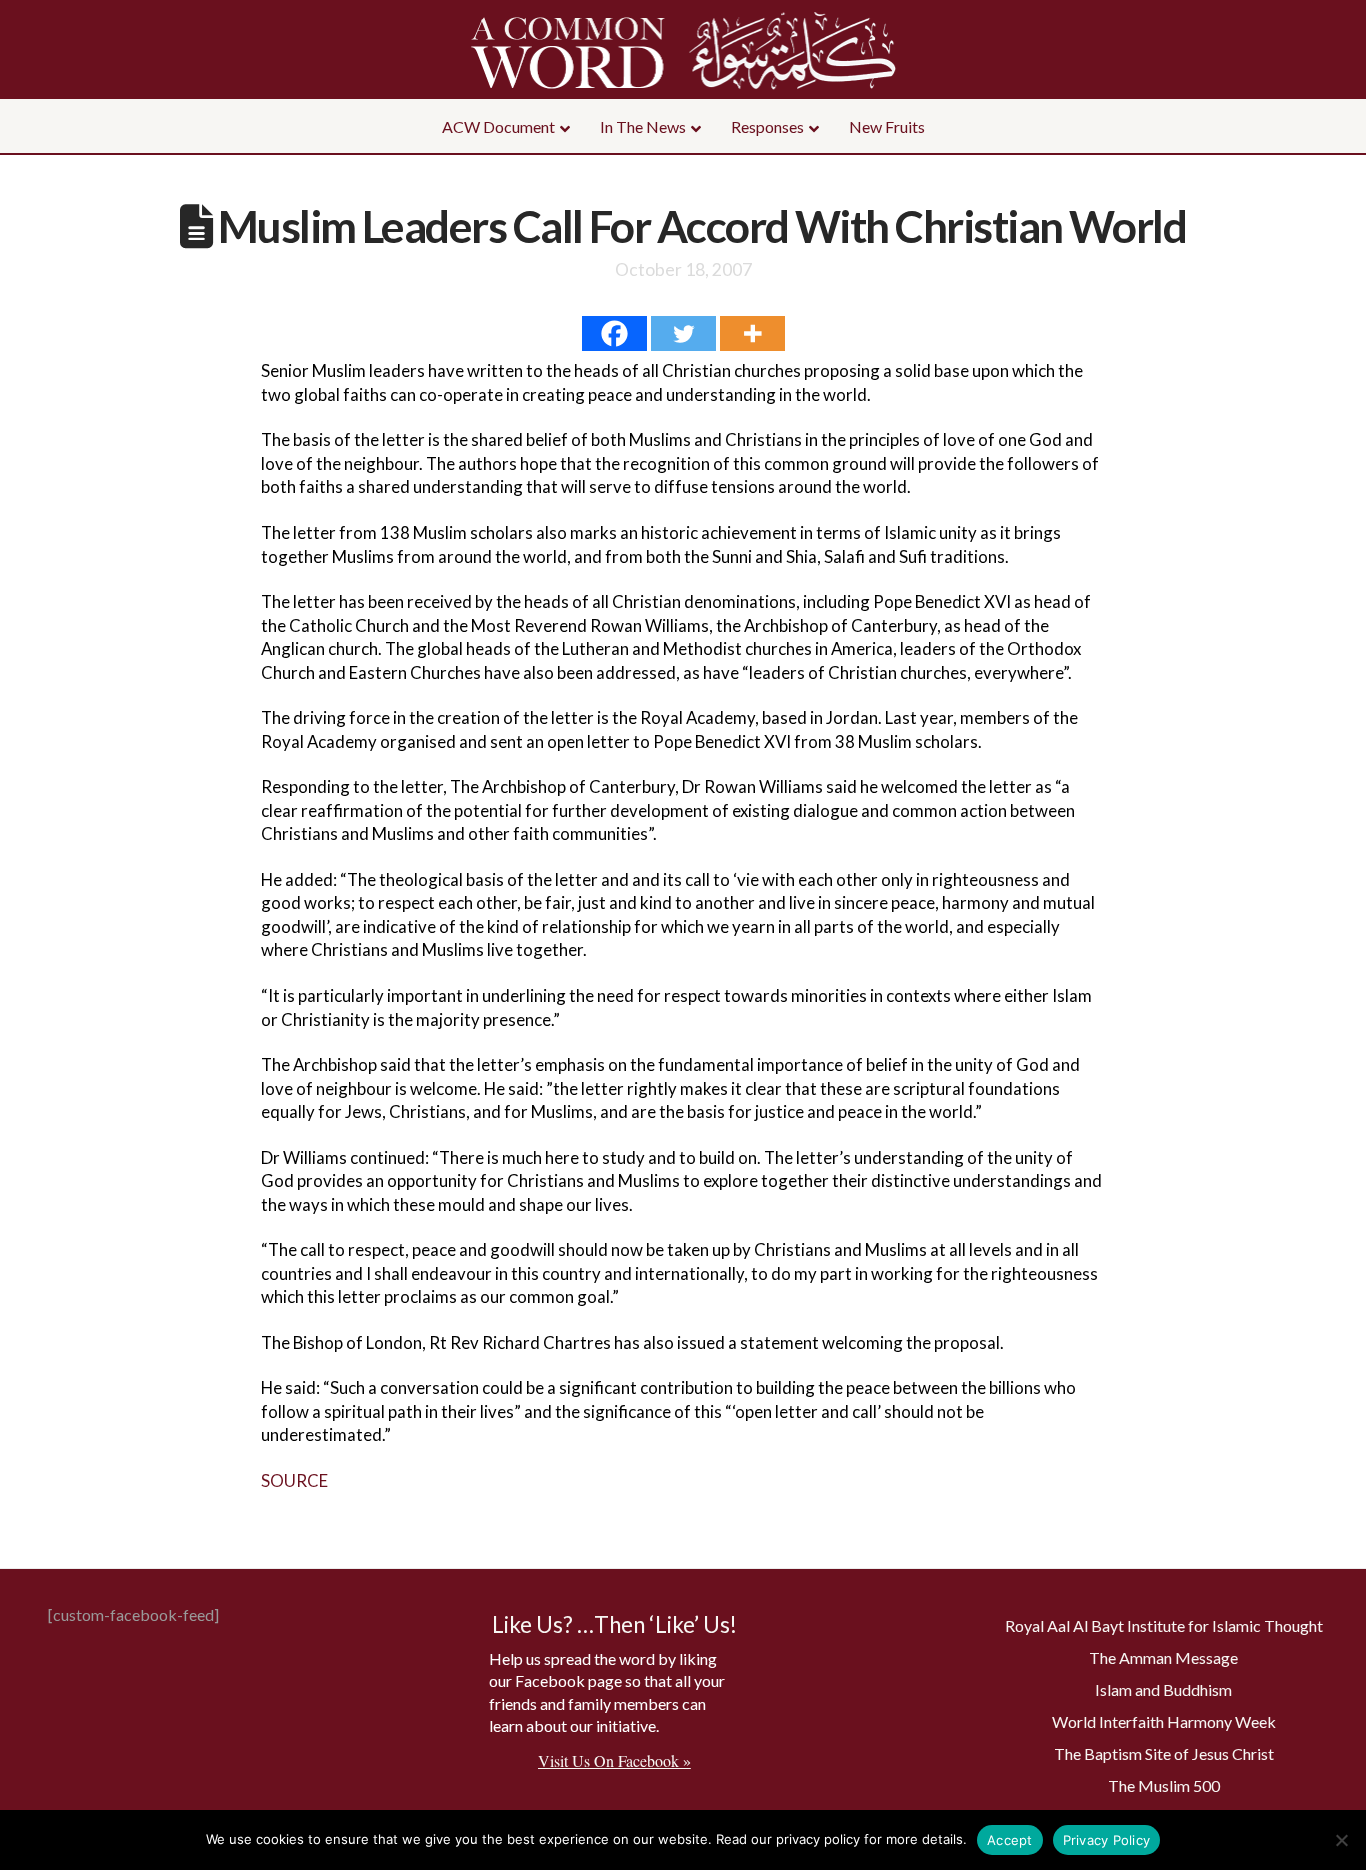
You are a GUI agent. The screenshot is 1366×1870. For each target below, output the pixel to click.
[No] (1341, 1840)
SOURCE (294, 1480)
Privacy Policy (1107, 1840)
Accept (1010, 1840)
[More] (752, 333)
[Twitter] (683, 333)
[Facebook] (614, 333)
